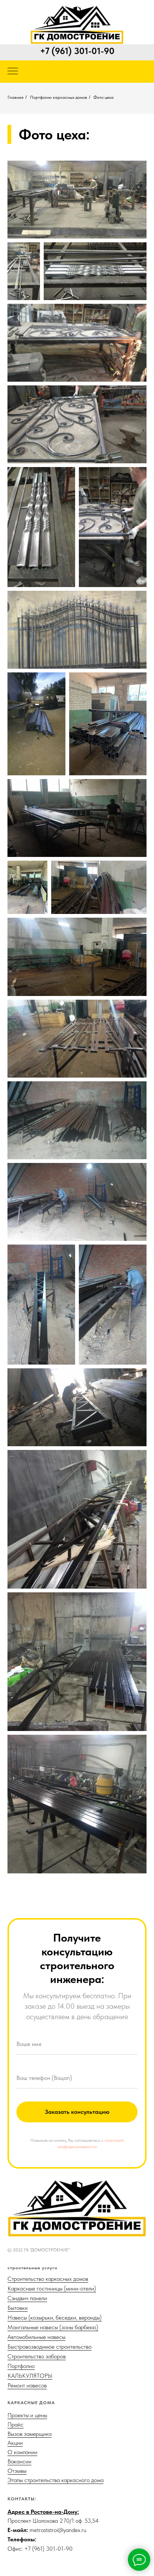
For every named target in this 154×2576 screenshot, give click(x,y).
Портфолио (21, 2366)
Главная (16, 97)
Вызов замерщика (30, 2434)
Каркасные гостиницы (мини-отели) (52, 2288)
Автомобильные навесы (36, 2337)
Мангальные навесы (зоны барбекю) (53, 2327)
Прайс (16, 2424)
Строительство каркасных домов (48, 2279)
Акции (15, 2443)
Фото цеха (104, 97)
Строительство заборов (37, 2356)
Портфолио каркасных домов (58, 97)
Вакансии (19, 2461)
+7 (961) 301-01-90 (77, 51)
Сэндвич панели (27, 2298)
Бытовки (18, 2308)
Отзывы (17, 2471)
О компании (22, 2452)
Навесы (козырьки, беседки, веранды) (55, 2318)
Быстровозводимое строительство (50, 2347)
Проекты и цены (27, 2415)
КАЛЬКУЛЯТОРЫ (30, 2376)
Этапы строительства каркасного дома (56, 2480)
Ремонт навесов (27, 2385)
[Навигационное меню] (13, 72)
